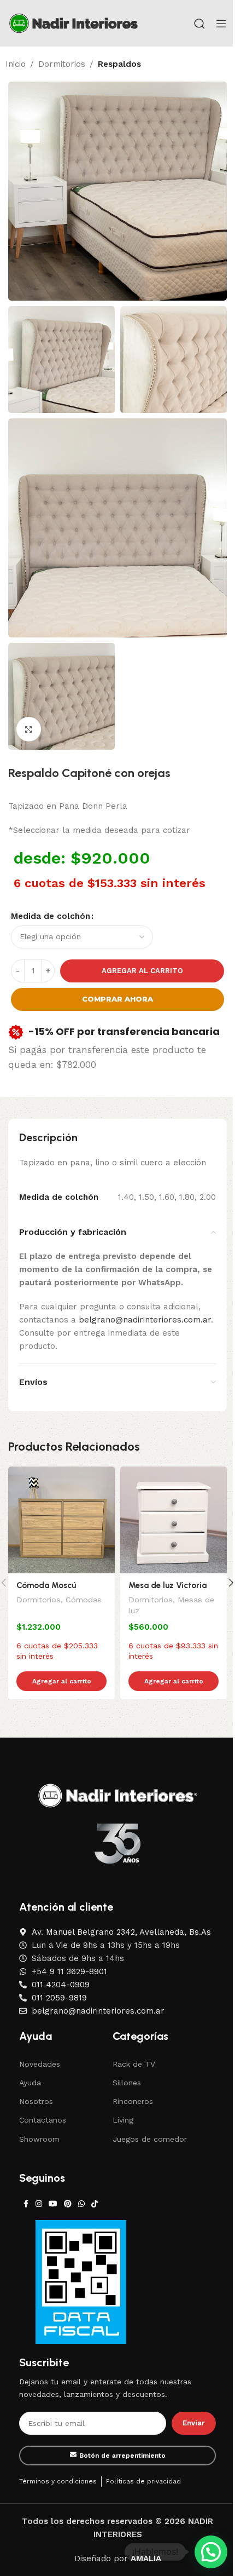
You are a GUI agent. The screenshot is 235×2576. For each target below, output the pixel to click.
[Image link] (118, 1795)
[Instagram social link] (39, 2204)
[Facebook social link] (26, 2204)
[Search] (199, 24)
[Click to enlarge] (29, 729)
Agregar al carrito (142, 971)
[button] (211, 2552)
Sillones (127, 2083)
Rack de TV (134, 2064)
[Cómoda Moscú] (61, 1520)
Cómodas (84, 1600)
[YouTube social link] (53, 2204)
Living (123, 2120)
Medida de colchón (51, 916)
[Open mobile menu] (221, 24)
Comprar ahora (117, 999)
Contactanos (43, 2120)
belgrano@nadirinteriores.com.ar (145, 1320)
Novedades (40, 2064)
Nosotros (36, 2101)
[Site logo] (74, 22)
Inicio (16, 64)
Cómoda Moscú (46, 1585)
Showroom (39, 2139)
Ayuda (30, 2083)
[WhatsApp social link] (81, 2204)
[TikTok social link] (95, 2204)
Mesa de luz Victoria (168, 1585)
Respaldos (119, 64)
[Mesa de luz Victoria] (174, 1520)
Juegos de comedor (150, 2139)
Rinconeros (133, 2101)
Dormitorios (62, 64)
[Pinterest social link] (68, 2204)
